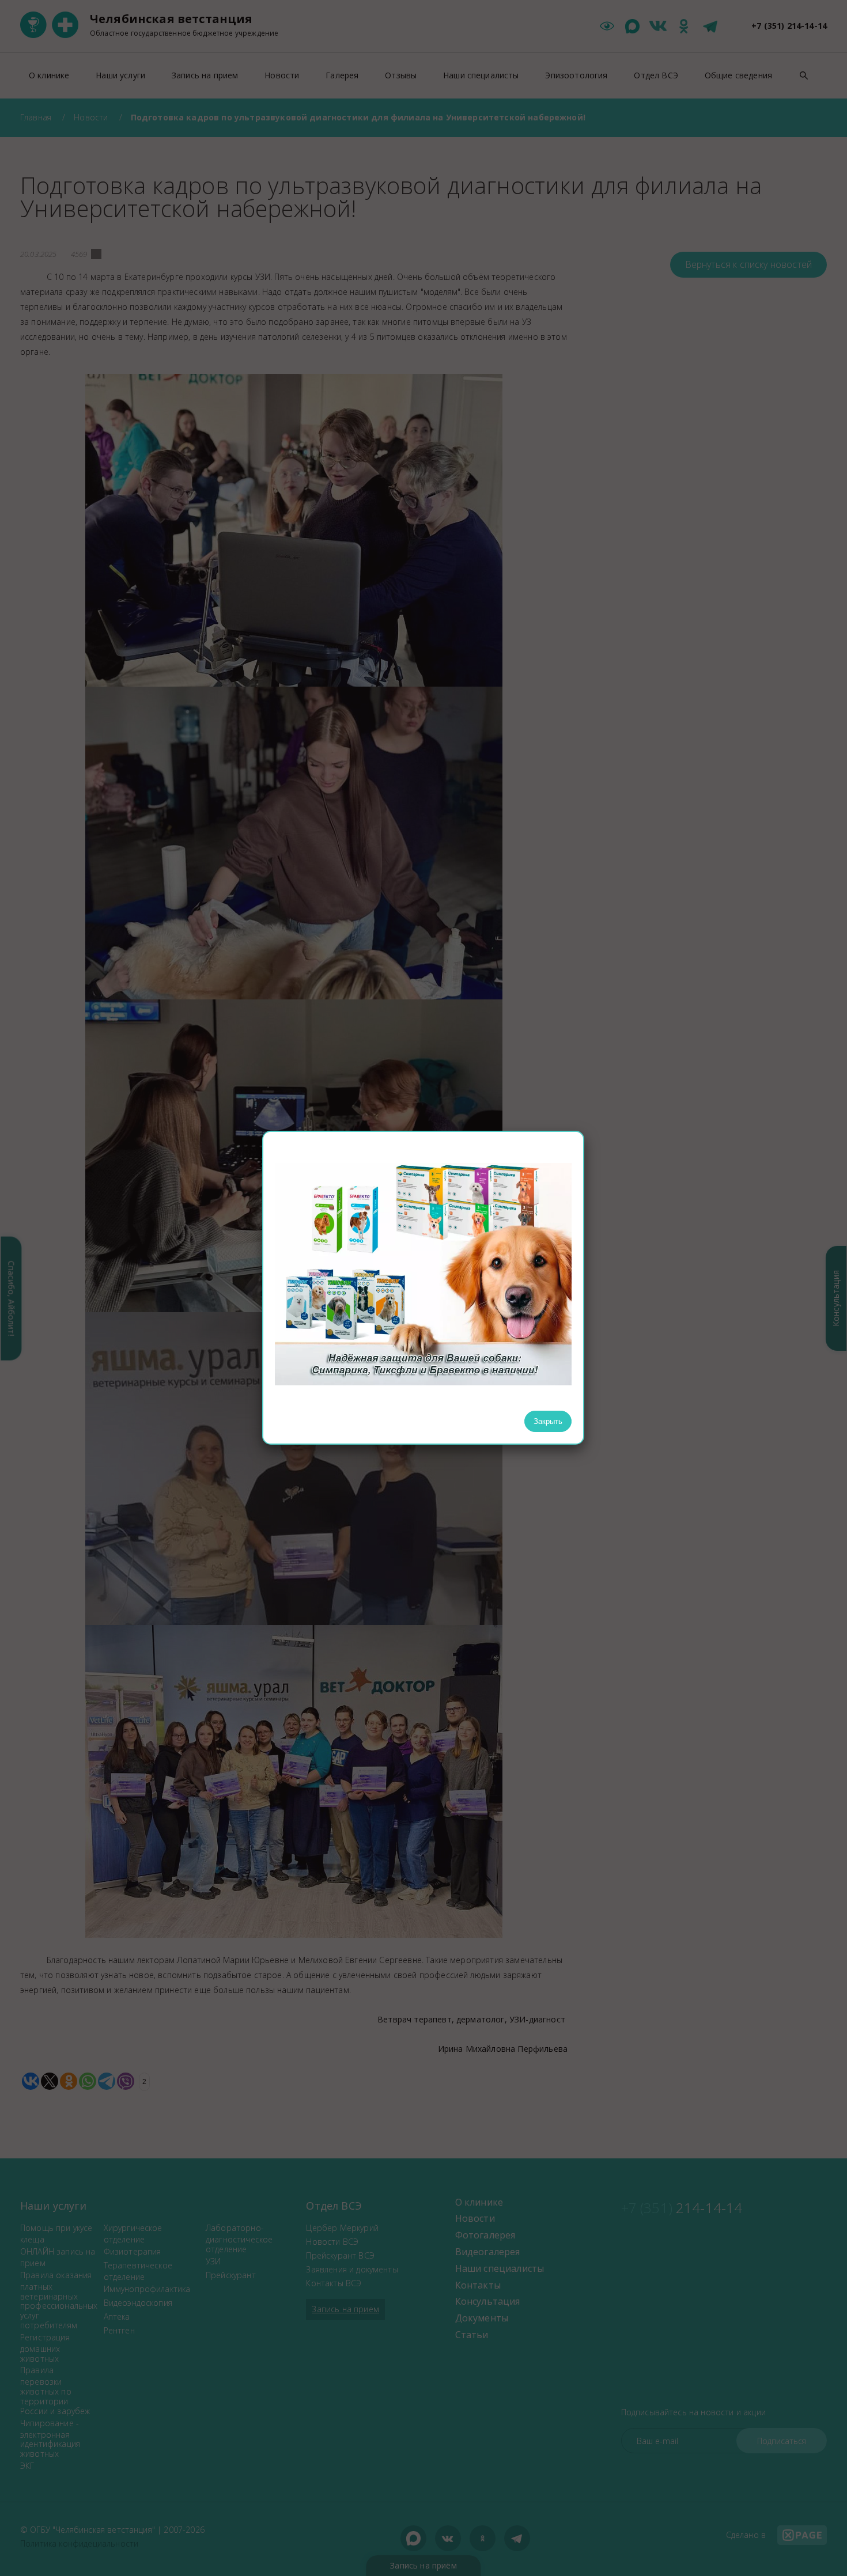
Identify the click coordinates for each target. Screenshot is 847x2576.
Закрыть (548, 1421)
